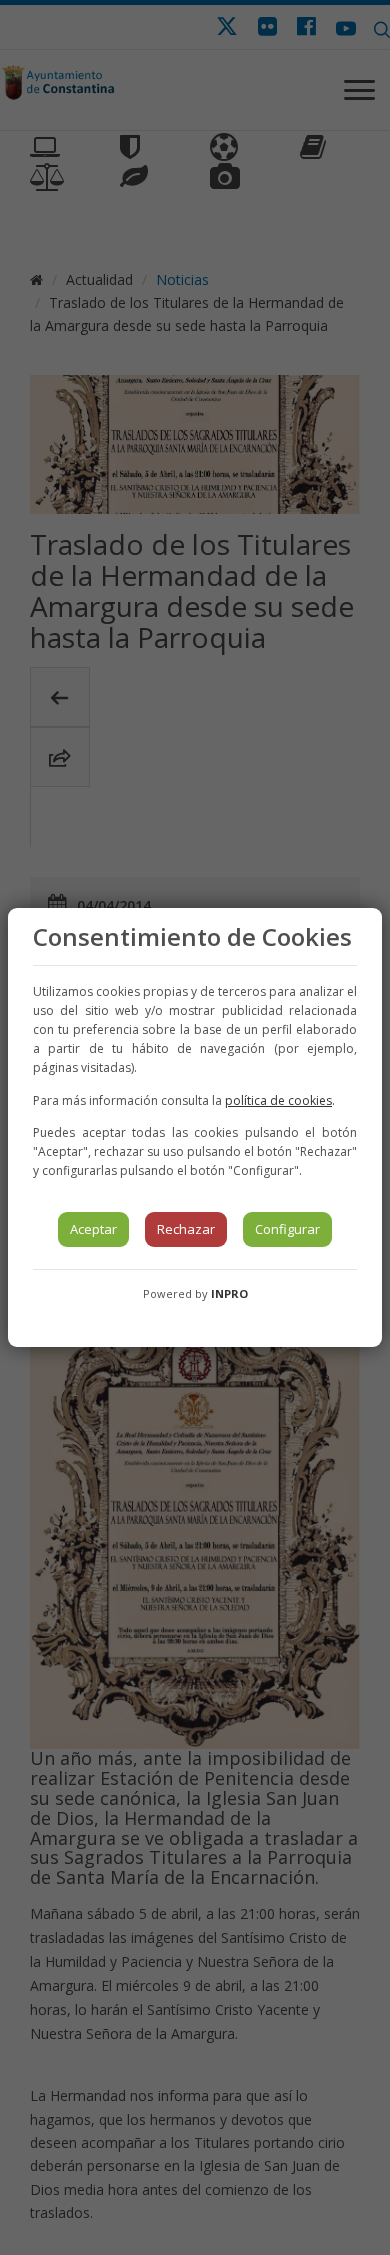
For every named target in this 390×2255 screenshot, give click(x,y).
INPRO (229, 1293)
